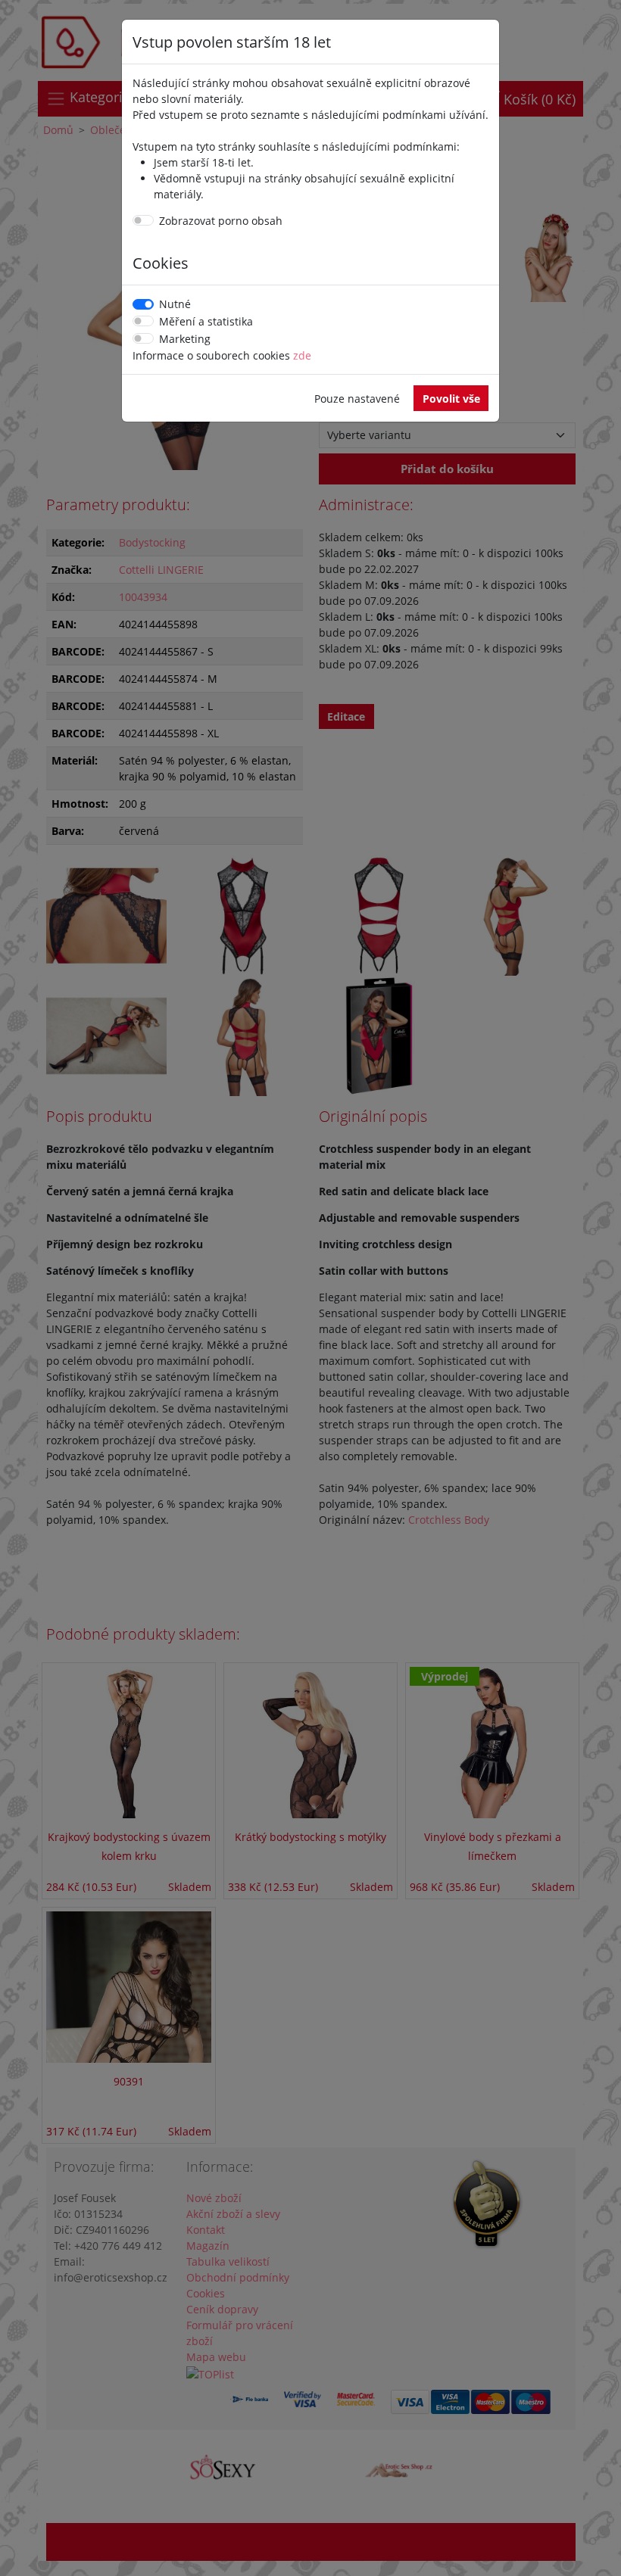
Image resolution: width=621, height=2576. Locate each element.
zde (302, 355)
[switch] (143, 220)
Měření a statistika (206, 321)
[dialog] (310, 1288)
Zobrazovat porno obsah (221, 221)
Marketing (185, 339)
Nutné (175, 304)
